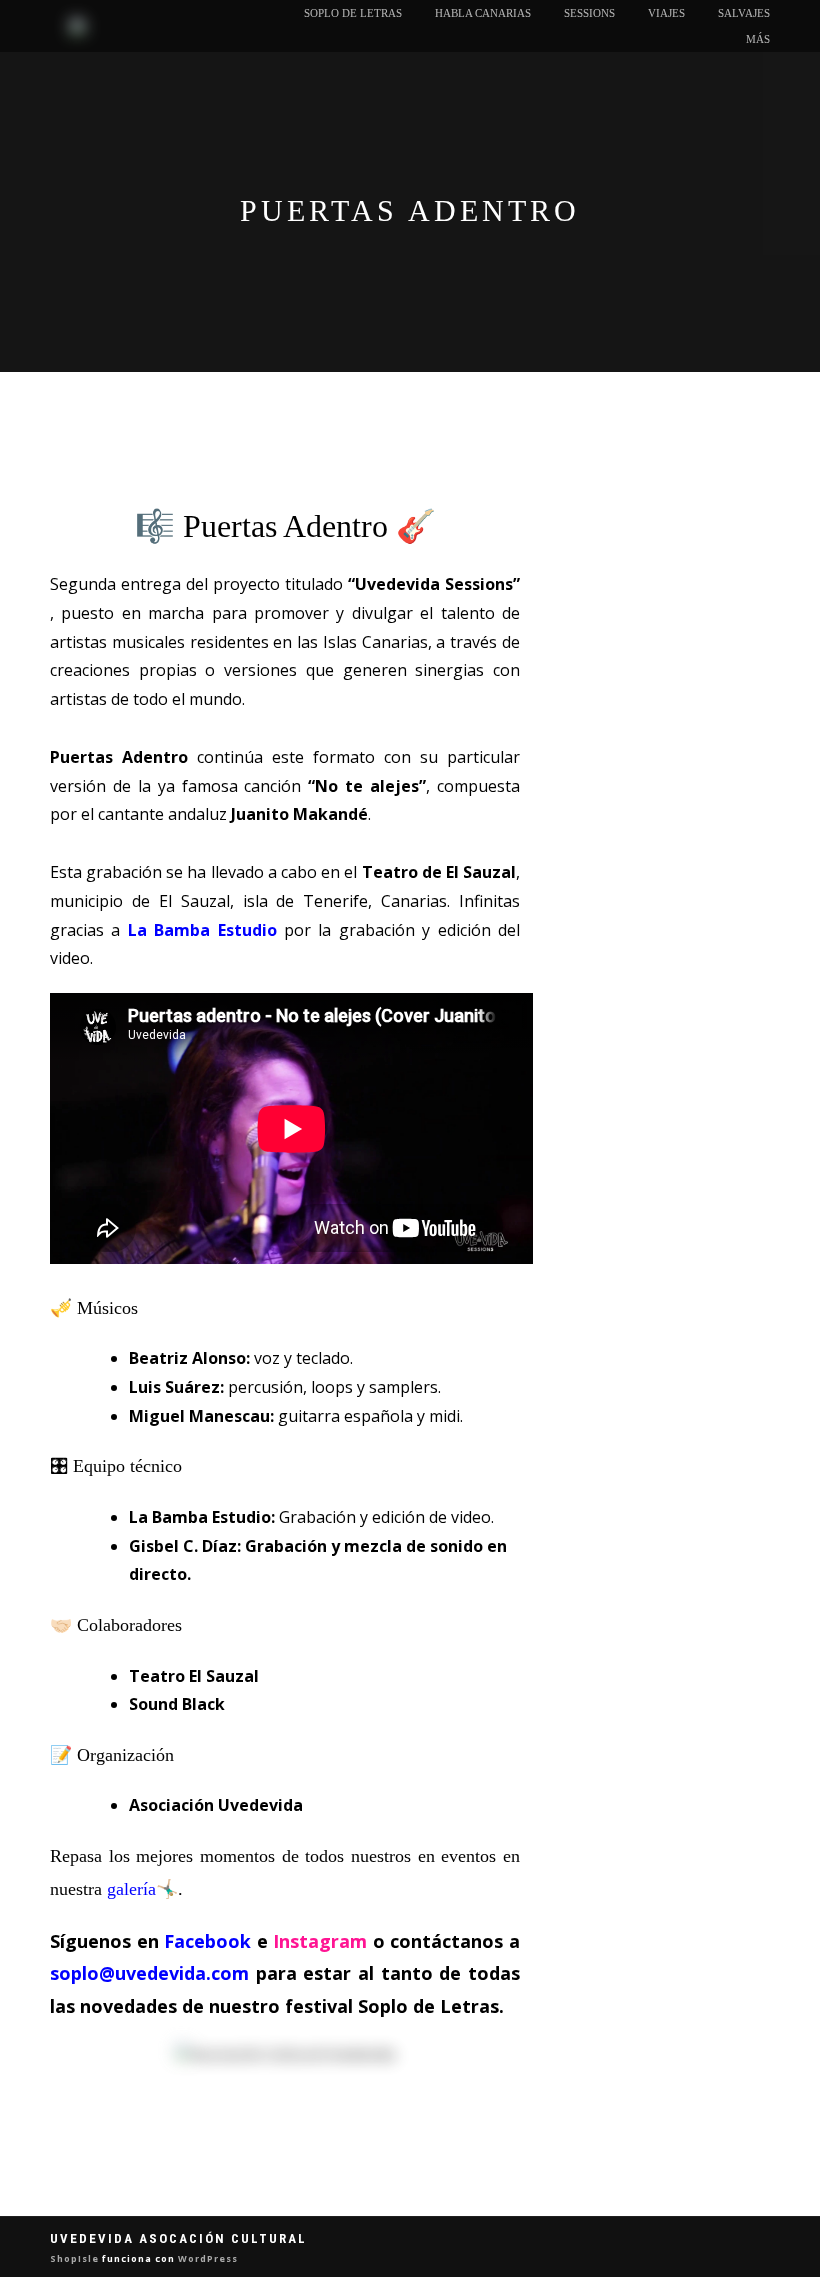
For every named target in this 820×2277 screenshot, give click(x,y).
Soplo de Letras (353, 13)
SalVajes (744, 13)
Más (758, 39)
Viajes (666, 13)
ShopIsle (76, 2258)
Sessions (589, 13)
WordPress (206, 2258)
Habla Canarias (483, 13)
